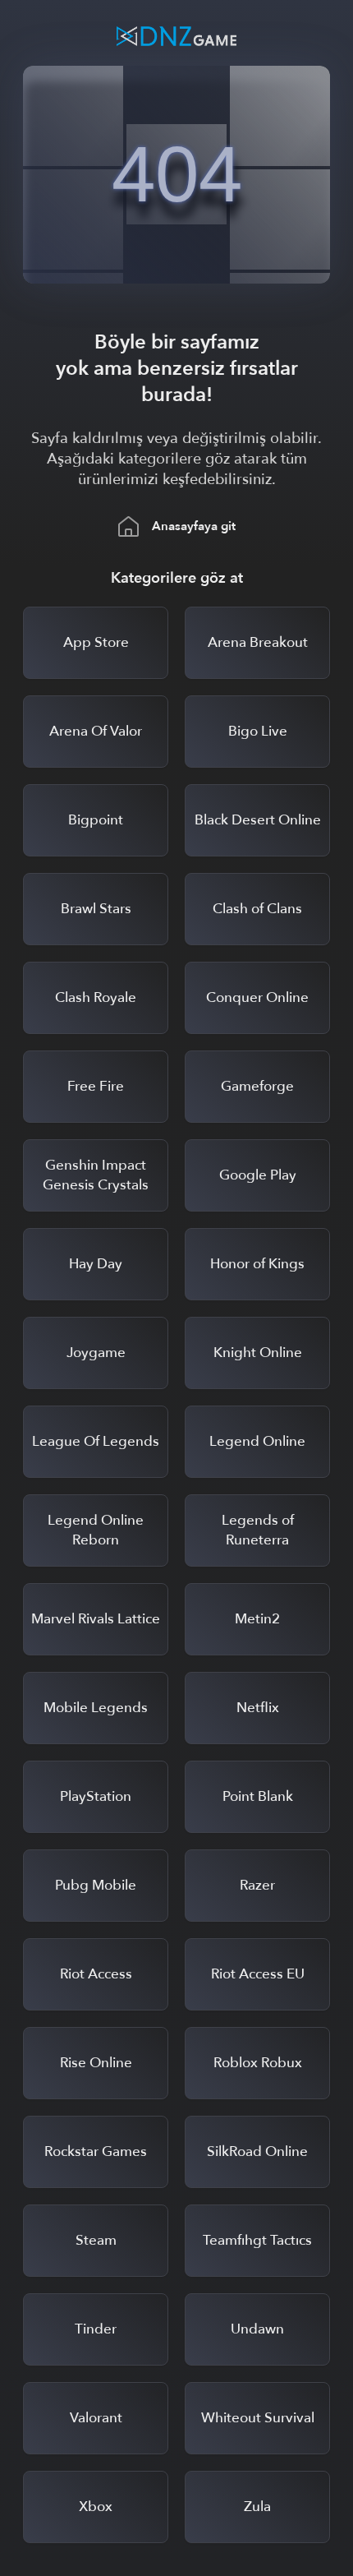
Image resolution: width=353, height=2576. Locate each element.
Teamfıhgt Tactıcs (257, 2240)
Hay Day (96, 1264)
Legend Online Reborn (96, 1530)
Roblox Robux (258, 2063)
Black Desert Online (258, 820)
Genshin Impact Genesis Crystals (96, 1175)
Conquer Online (257, 997)
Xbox (96, 2507)
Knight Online (258, 1353)
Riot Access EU (258, 1974)
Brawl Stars (96, 909)
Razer (257, 1885)
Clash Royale (96, 997)
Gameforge (257, 1086)
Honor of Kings (257, 1264)
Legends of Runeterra (258, 1530)
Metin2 (257, 1619)
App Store (96, 642)
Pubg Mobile (96, 1885)
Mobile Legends (96, 1708)
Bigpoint (96, 820)
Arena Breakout (258, 642)
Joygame (96, 1353)
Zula (257, 2507)
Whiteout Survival (258, 2418)
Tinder (96, 2329)
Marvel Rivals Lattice (96, 1619)
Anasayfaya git (194, 526)
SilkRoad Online (257, 2151)
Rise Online (96, 2063)
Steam (96, 2240)
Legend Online (257, 1441)
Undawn (257, 2329)
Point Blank (258, 1796)
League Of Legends (96, 1441)
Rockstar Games (96, 2151)
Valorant (96, 2418)
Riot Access (96, 1974)
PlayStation (96, 1796)
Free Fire (96, 1086)
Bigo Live (258, 731)
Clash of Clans (257, 909)
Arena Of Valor (96, 731)
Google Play (258, 1175)
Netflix (258, 1708)
